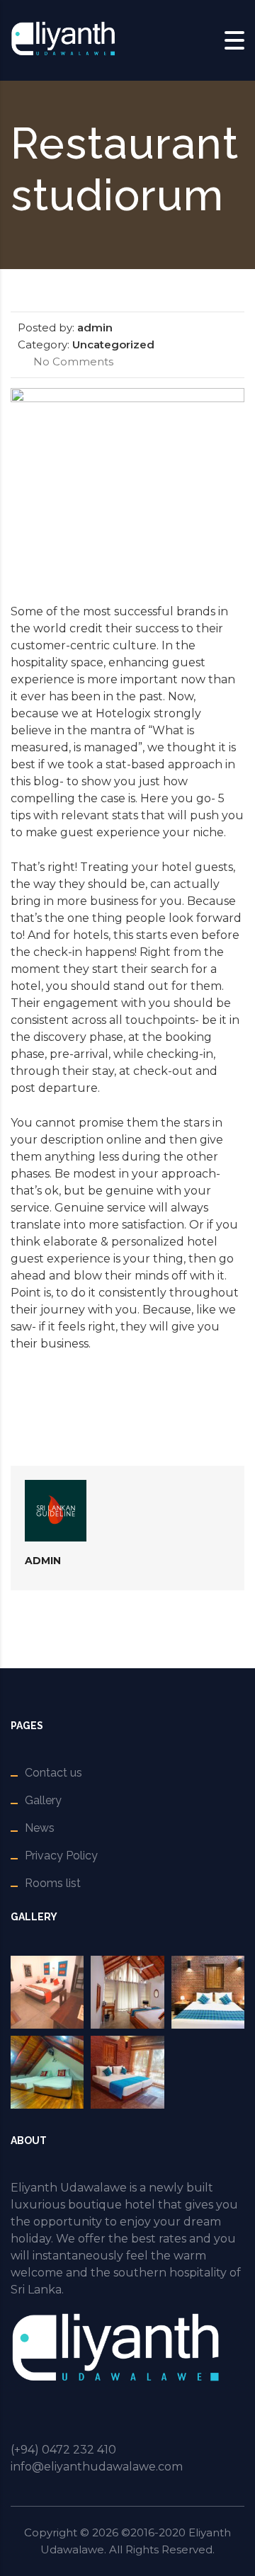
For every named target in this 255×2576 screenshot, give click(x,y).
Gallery (43, 1800)
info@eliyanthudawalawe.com (97, 2467)
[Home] (64, 39)
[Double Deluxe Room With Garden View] (47, 1992)
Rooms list (53, 1883)
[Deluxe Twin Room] (208, 1992)
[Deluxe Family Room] (127, 2072)
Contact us (53, 1773)
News (40, 1828)
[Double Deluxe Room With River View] (127, 1992)
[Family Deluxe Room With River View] (47, 2072)
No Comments (72, 361)
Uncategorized (113, 344)
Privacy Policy (61, 1856)
